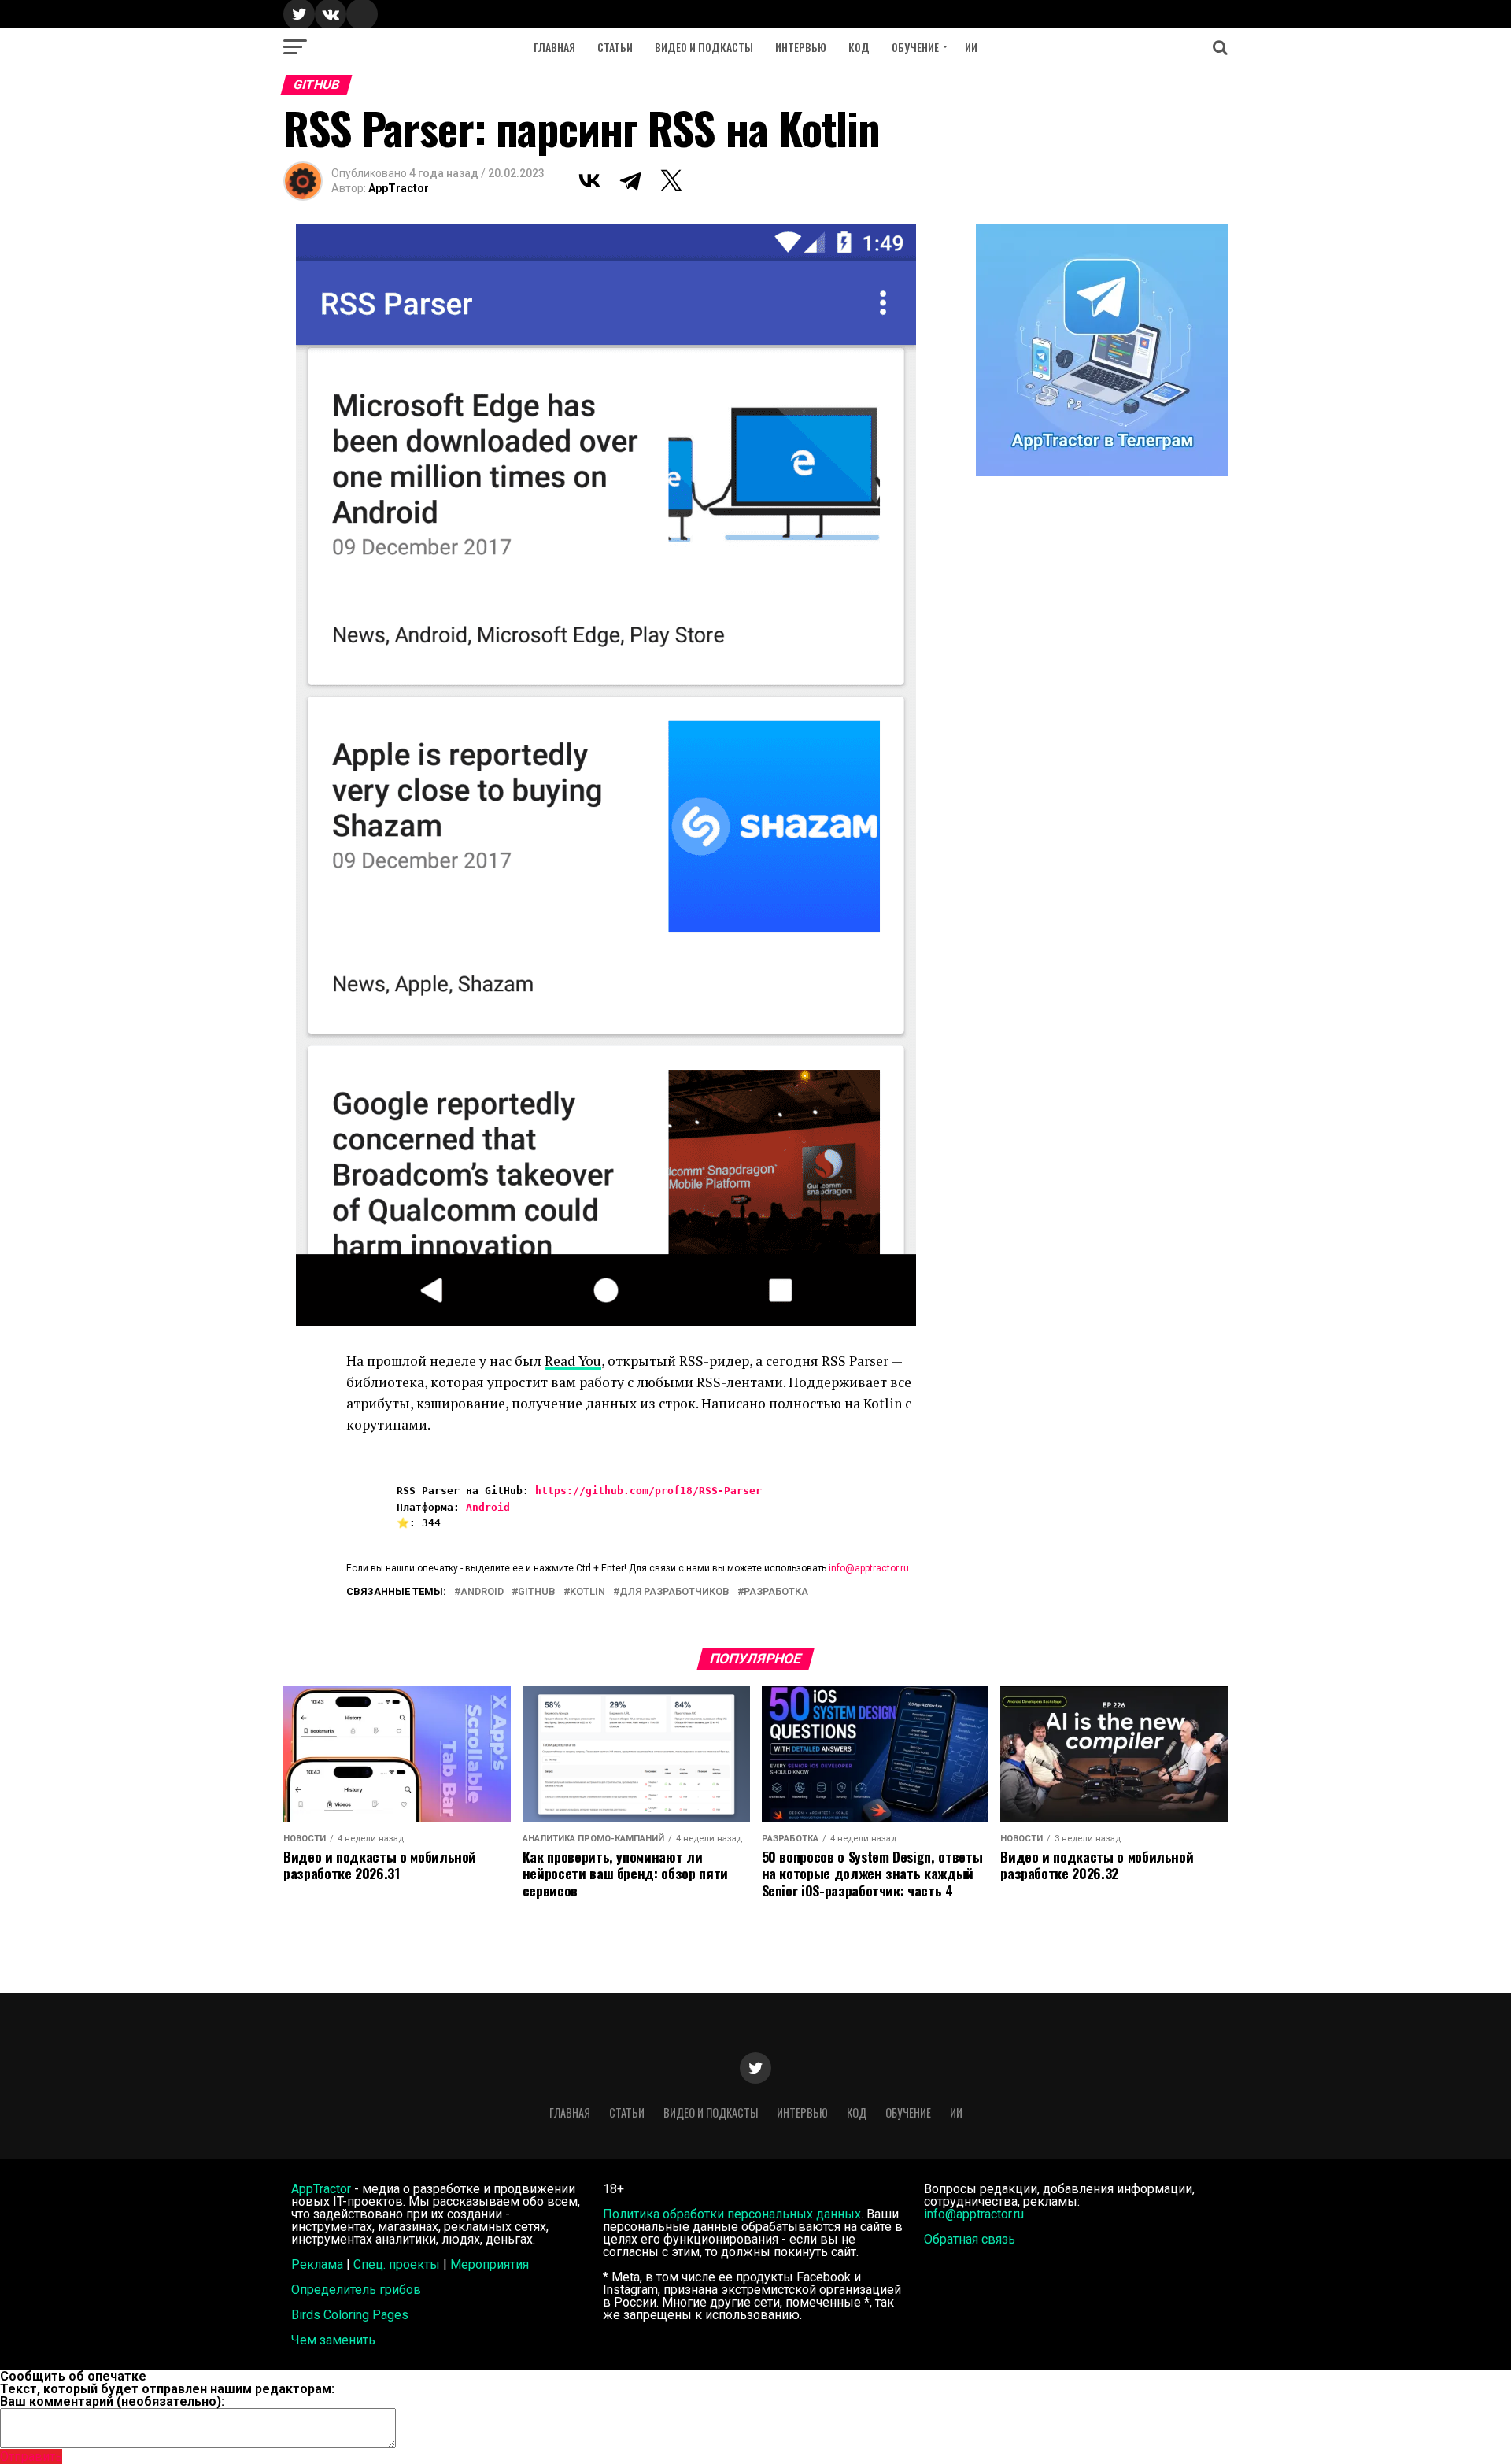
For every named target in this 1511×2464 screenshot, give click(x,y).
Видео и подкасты (704, 47)
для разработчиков (674, 1592)
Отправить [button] (31, 2457)
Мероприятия (490, 2264)
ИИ (971, 47)
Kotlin (587, 1592)
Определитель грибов (356, 2290)
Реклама (317, 2264)
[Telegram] (630, 180)
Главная (554, 47)
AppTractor (399, 188)
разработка (776, 1592)
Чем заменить (333, 2340)
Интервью (801, 47)
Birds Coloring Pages (350, 2315)
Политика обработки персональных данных (732, 2214)
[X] (671, 180)
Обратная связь (970, 2239)
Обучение (915, 47)
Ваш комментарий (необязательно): (112, 2401)
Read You (573, 1361)
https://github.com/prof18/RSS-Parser (648, 1491)
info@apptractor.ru (869, 1568)
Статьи (615, 47)
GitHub (537, 1592)
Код (859, 47)
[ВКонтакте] (589, 180)
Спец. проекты (397, 2264)
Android (488, 1507)
